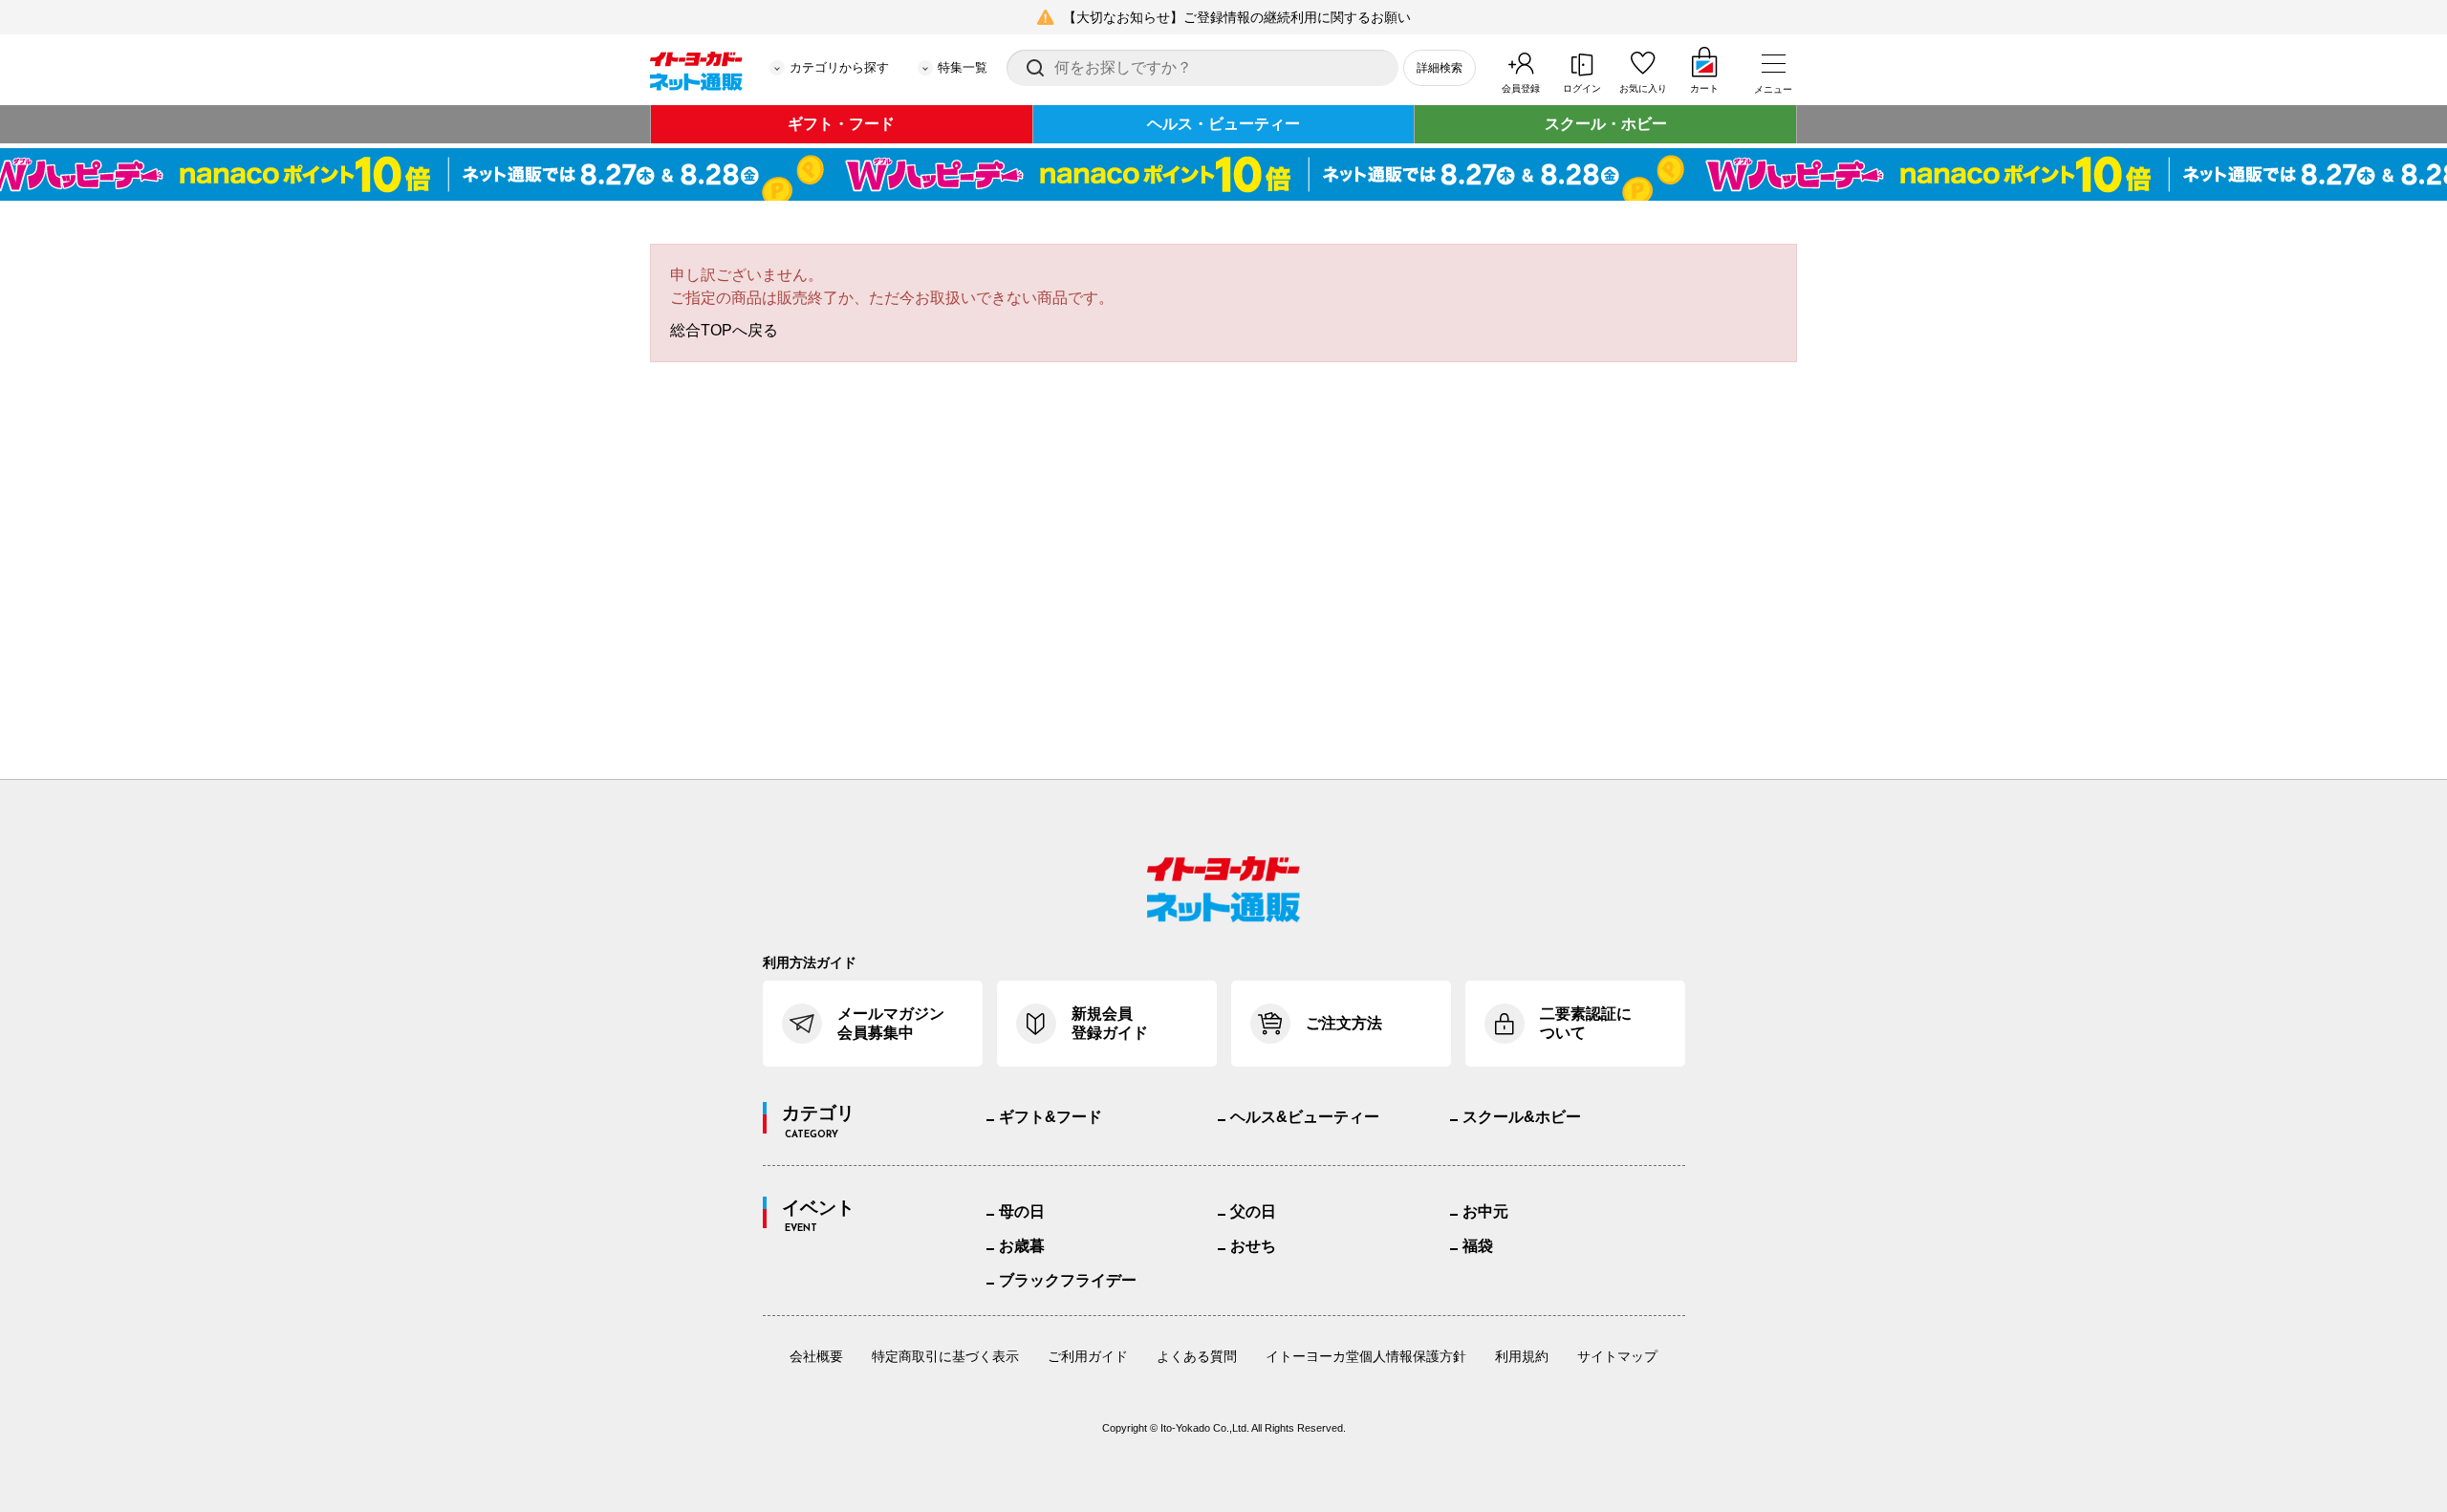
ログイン (1582, 88)
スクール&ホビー (1522, 1117)
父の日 (1253, 1211)
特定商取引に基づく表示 (945, 1356)
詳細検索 (1440, 68)
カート (1704, 88)
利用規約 (1522, 1356)
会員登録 (1521, 88)
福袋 (1478, 1246)
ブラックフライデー (1068, 1280)
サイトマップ (1617, 1356)
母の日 (1022, 1211)
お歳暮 (1022, 1246)
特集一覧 (963, 67)
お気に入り (1643, 88)
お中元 (1485, 1211)
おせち (1253, 1246)
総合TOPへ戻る (724, 330)
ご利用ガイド (1088, 1356)
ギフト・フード (841, 124)
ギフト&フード (1050, 1117)
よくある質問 (1197, 1356)
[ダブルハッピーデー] (1223, 174)
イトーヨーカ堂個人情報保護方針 (1366, 1356)
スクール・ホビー (1606, 124)
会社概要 (816, 1356)
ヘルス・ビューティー (1223, 124)
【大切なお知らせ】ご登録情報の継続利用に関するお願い (1237, 17)
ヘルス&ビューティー (1305, 1117)
